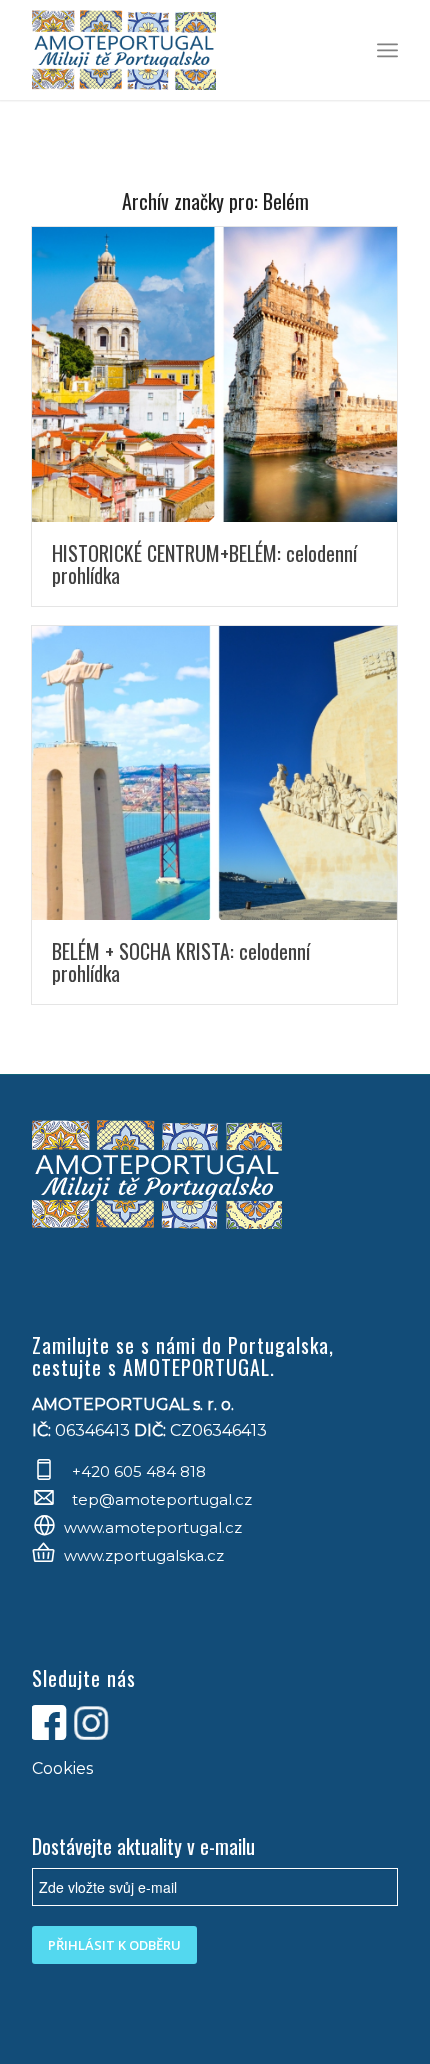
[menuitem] (387, 50)
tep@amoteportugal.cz (160, 1499)
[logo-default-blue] (178, 50)
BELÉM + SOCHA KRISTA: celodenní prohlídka (181, 962)
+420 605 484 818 (139, 1471)
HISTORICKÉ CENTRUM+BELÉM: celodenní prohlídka (204, 564)
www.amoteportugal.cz (153, 1527)
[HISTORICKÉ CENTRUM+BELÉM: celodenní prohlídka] (214, 374)
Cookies (62, 1768)
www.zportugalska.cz (144, 1555)
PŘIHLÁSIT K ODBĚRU (114, 1945)
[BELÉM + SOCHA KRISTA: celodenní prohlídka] (214, 773)
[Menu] (387, 50)
